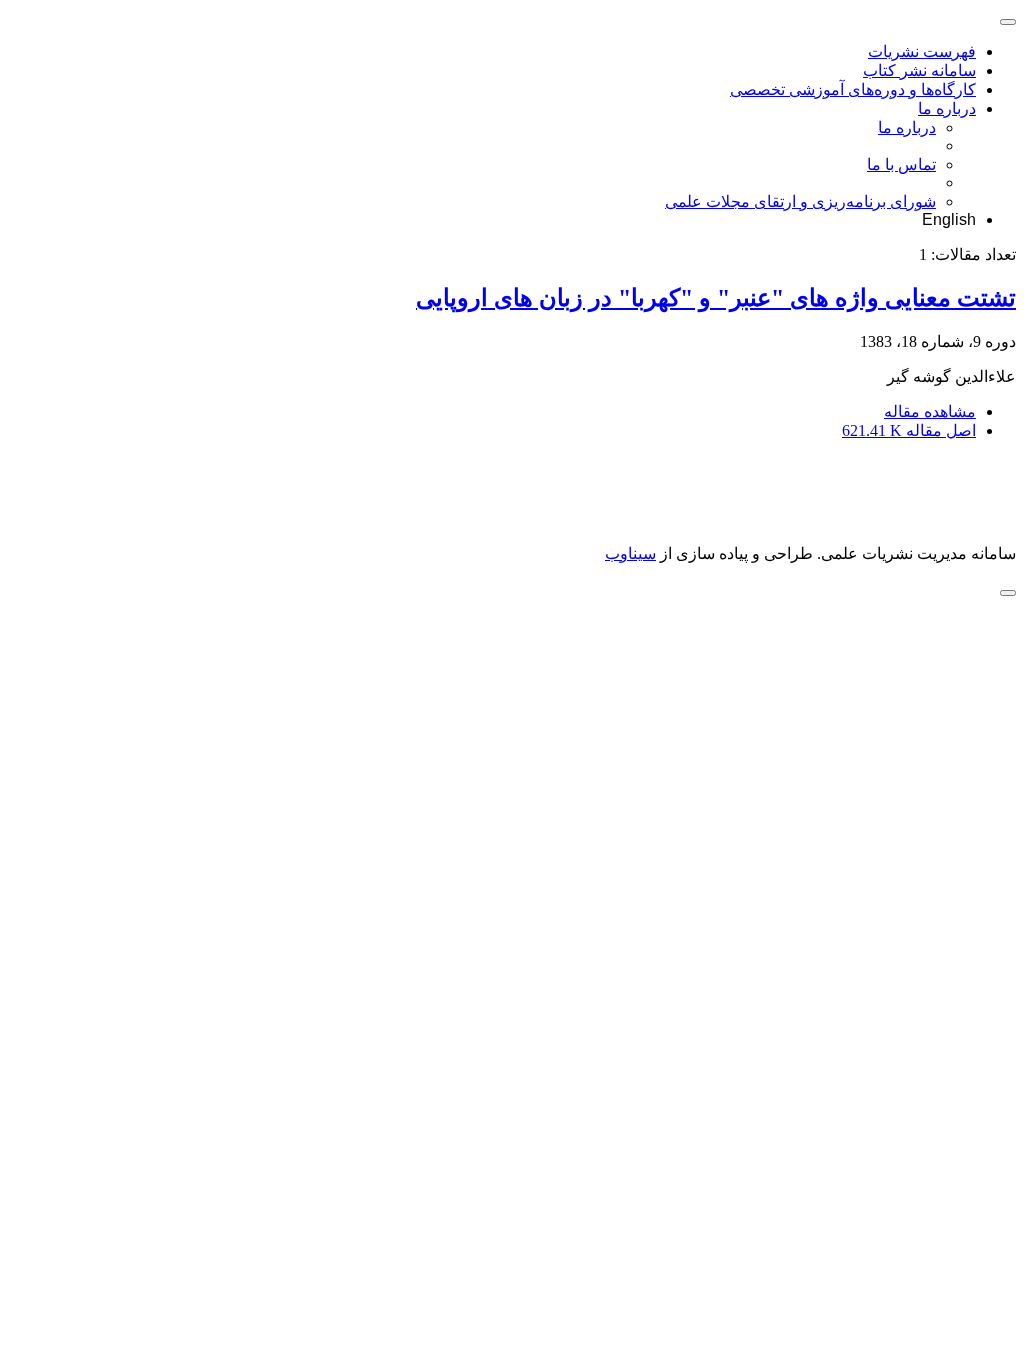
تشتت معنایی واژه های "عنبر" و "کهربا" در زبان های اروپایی (716, 298)
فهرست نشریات (922, 51)
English (949, 219)
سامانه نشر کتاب (919, 70)
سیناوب (630, 553)
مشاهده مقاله (930, 411)
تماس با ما (901, 164)
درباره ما (947, 108)
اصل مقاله (909, 430)
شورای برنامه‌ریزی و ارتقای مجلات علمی (800, 201)
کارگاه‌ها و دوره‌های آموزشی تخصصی (853, 89)
